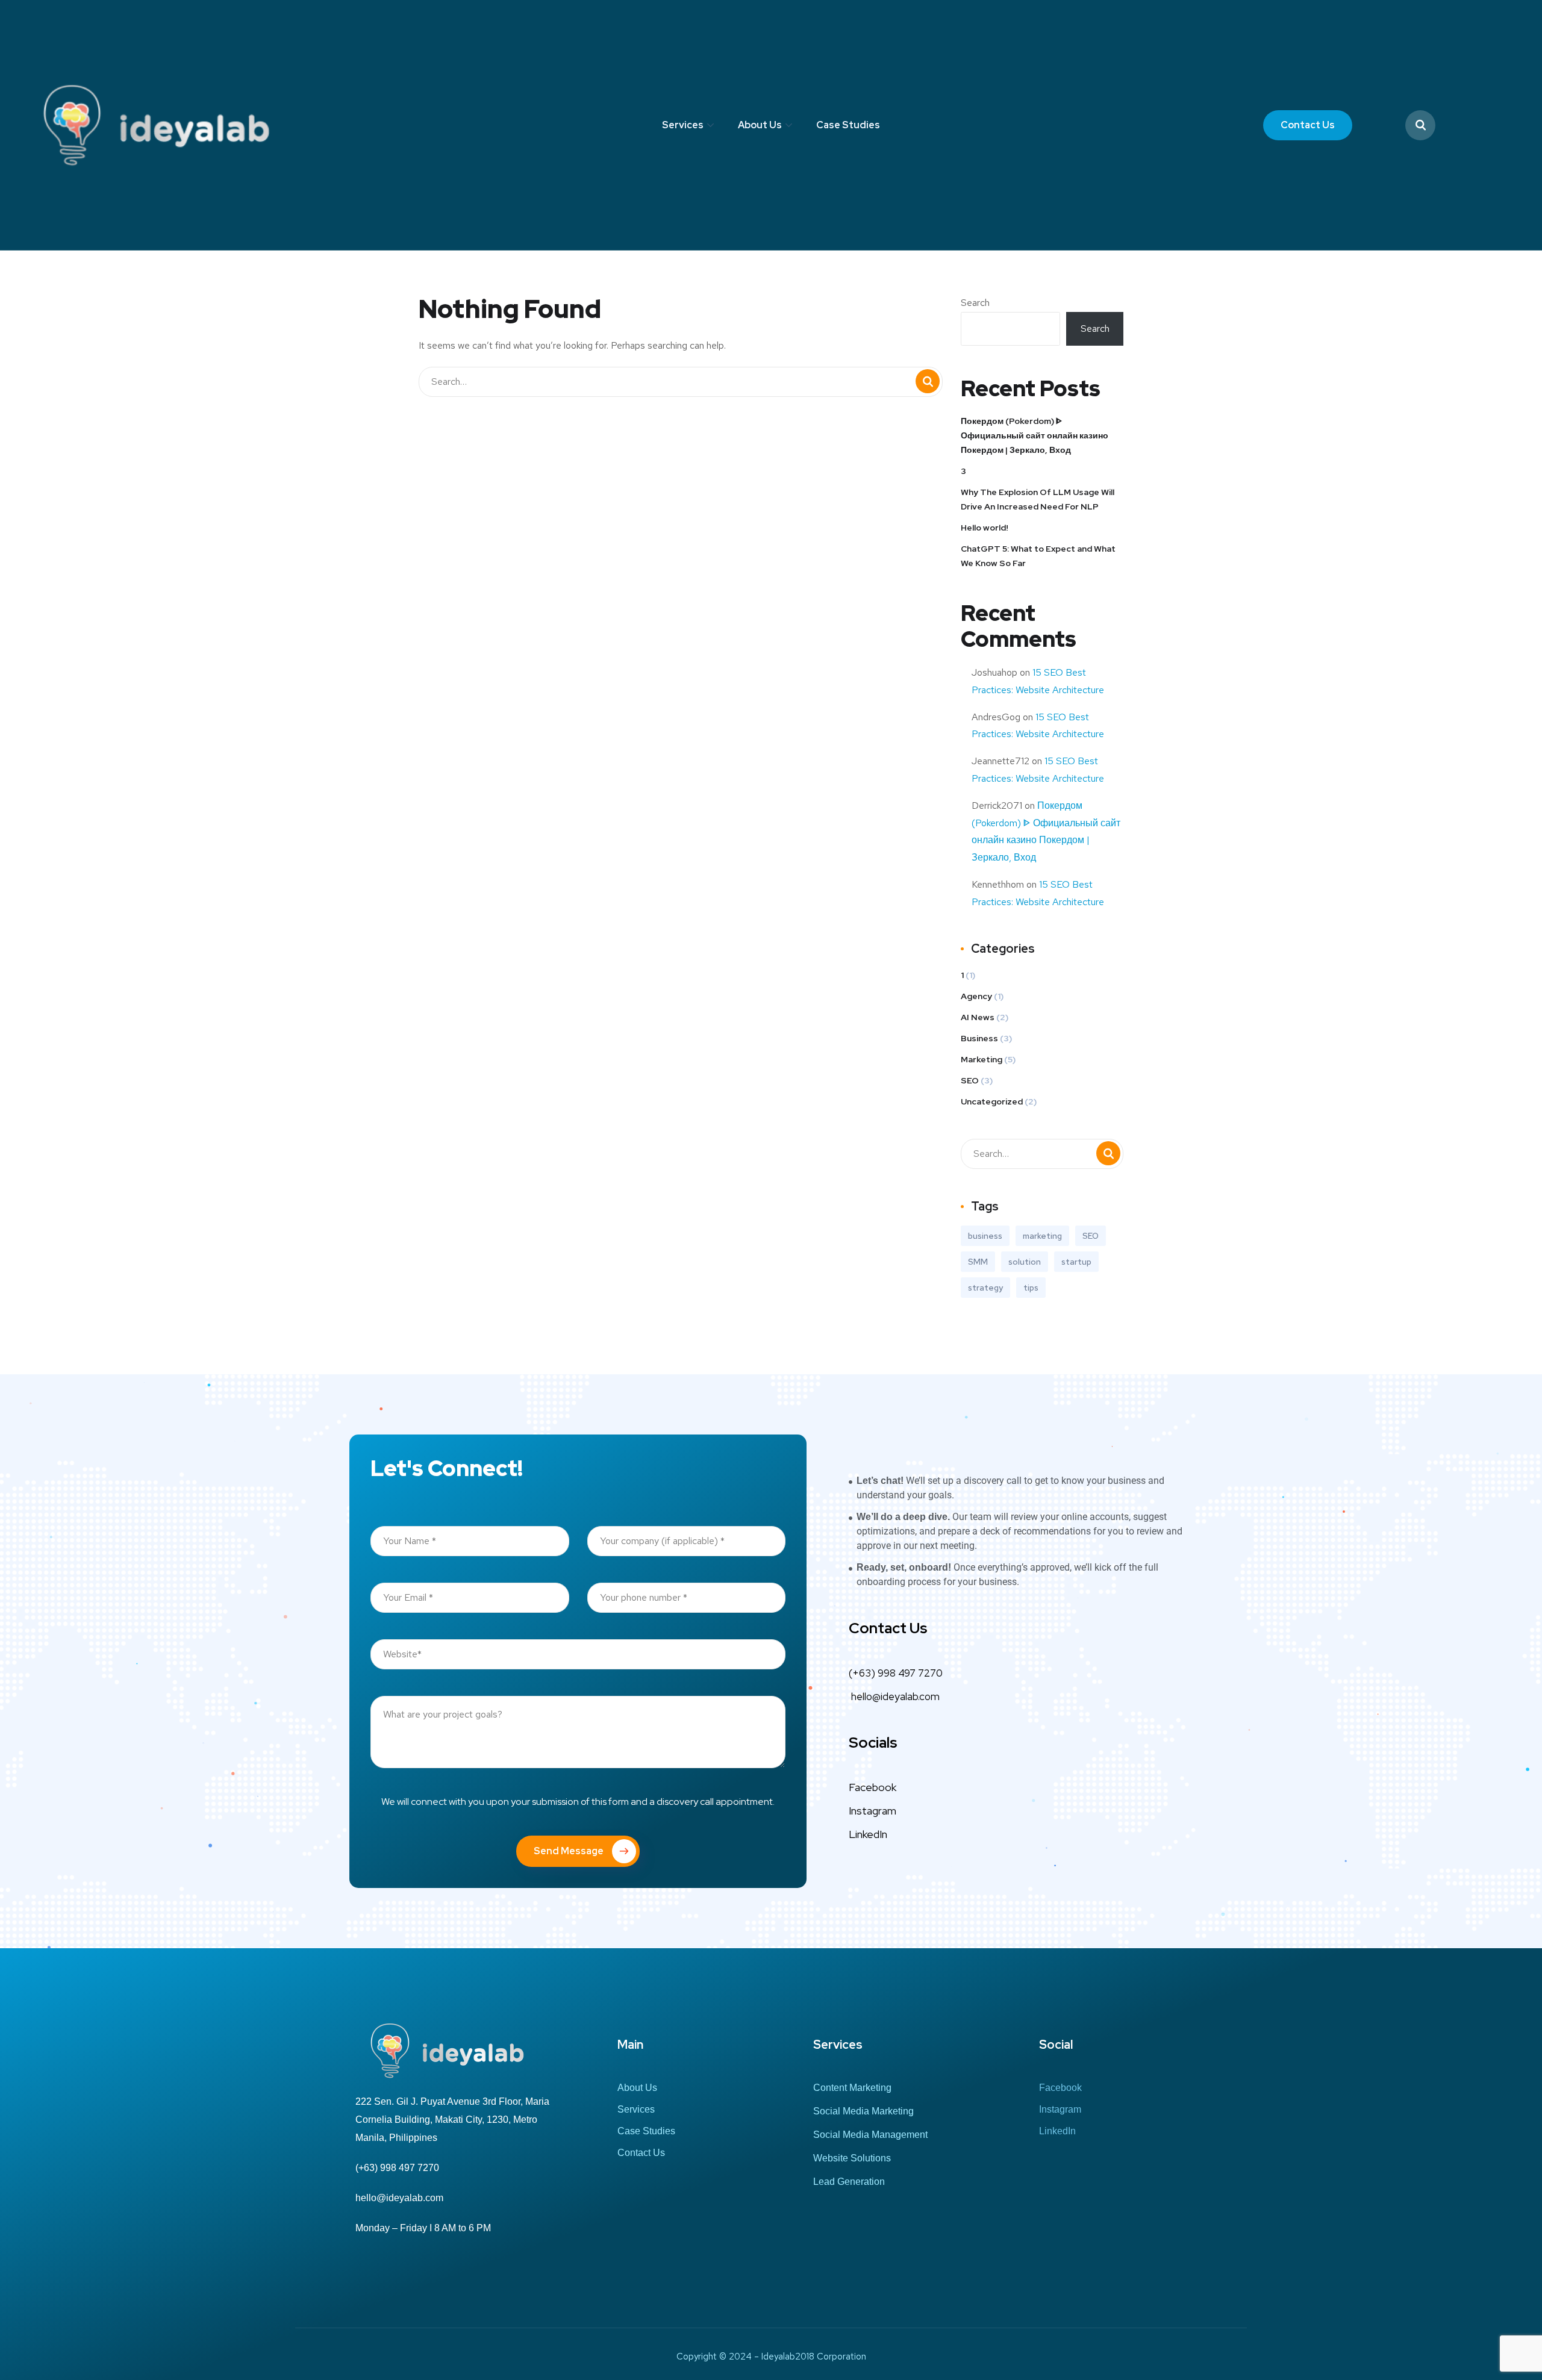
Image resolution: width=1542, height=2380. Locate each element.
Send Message (569, 1851)
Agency (976, 996)
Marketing (982, 1059)
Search (975, 303)
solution (1025, 1262)
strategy (985, 1288)
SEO (970, 1080)
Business (979, 1038)
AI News (978, 1017)
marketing (1042, 1236)
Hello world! (985, 528)
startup (1076, 1262)
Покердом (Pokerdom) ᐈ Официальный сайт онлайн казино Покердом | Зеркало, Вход (1035, 435)
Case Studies (848, 125)
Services (683, 125)
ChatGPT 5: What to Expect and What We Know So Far (1038, 556)
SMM (978, 1262)
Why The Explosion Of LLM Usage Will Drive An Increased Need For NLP (1038, 499)
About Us (760, 125)
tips (1031, 1288)
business (985, 1236)
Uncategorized (992, 1101)
